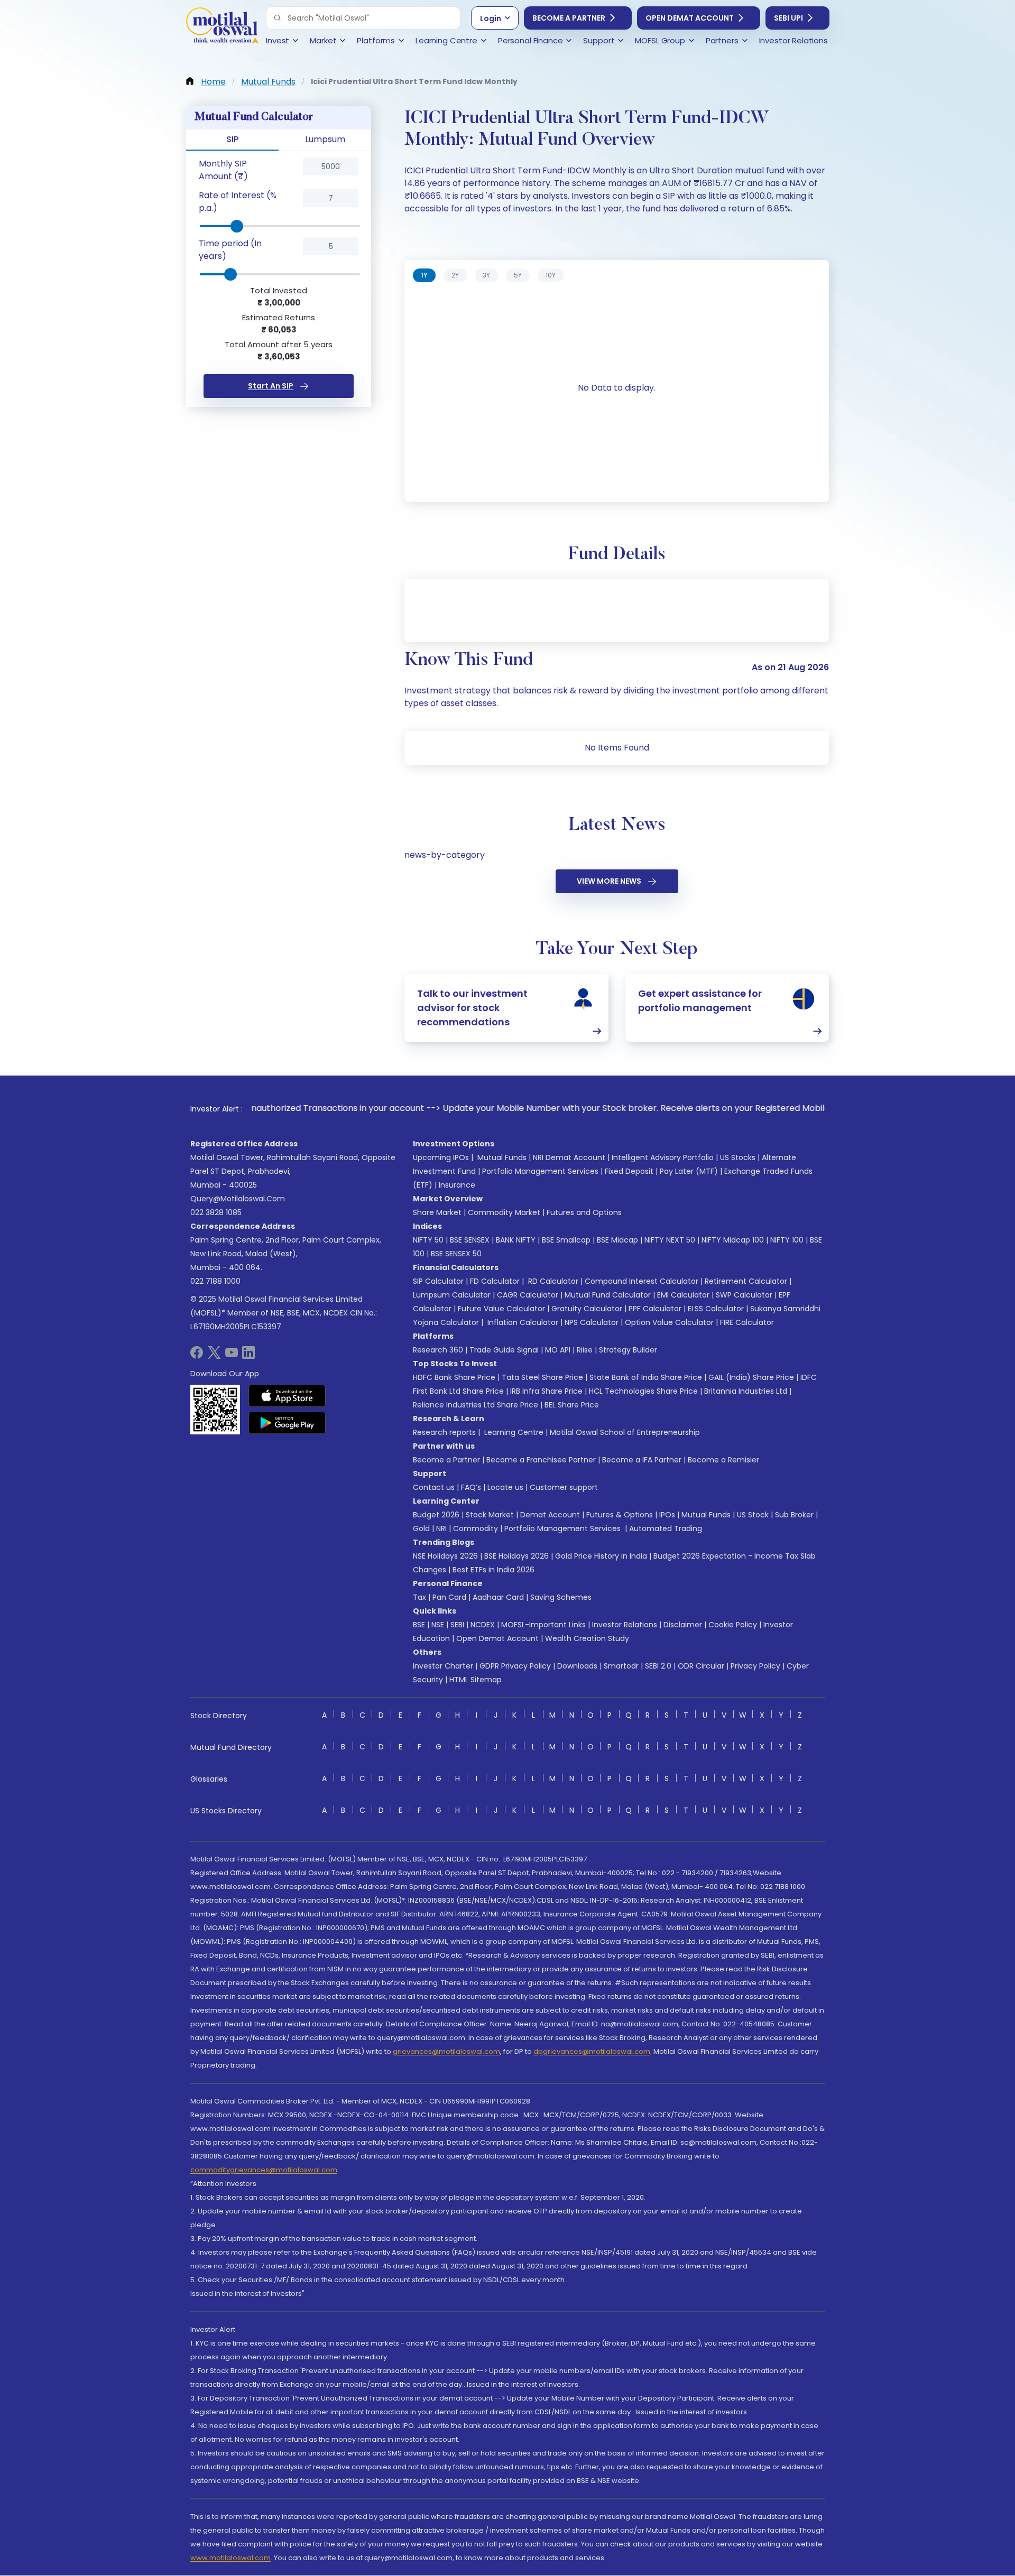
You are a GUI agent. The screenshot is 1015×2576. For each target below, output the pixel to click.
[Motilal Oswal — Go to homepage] (222, 27)
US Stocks (738, 1157)
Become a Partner (569, 18)
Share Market (437, 1212)
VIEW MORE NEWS (609, 881)
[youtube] (232, 1356)
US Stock (753, 1515)
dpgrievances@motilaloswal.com (592, 2051)
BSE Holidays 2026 (516, 1556)
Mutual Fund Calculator (608, 1295)
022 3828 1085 (216, 1212)
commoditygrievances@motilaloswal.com (264, 2170)
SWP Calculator (744, 1295)
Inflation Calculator (522, 1322)
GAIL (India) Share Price (751, 1377)
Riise (585, 1350)
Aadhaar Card (498, 1597)
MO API (558, 1350)
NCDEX (483, 1625)
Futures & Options (620, 1515)
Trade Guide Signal (504, 1350)
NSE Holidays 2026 (445, 1556)
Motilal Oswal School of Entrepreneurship (625, 1432)
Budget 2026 (436, 1515)
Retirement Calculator (746, 1281)
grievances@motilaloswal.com (446, 2051)
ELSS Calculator (716, 1309)
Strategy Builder (628, 1350)
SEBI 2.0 (658, 1666)
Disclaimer (683, 1625)
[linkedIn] (248, 1356)
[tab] (424, 275)
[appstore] (287, 1396)
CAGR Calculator (528, 1295)
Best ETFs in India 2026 (493, 1570)
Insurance (457, 1185)
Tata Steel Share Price (542, 1377)
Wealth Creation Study (587, 1638)
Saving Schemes (561, 1597)
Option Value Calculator (669, 1322)
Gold (421, 1528)
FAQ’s (471, 1487)
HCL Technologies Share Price (643, 1391)
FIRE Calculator (747, 1322)
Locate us (505, 1487)
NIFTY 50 (428, 1240)
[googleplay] (287, 1423)
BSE (419, 1625)
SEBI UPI (788, 18)
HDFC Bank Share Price (454, 1377)
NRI (441, 1528)
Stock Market (490, 1515)
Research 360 (438, 1350)
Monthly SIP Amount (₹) (223, 170)
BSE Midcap (617, 1240)
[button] (278, 18)
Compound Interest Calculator (642, 1281)
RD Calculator (552, 1281)
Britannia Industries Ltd (746, 1391)
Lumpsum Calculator (452, 1295)
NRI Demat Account (569, 1157)
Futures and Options (584, 1212)
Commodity (476, 1528)
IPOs (667, 1515)
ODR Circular (701, 1666)
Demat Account (550, 1515)
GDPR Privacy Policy (515, 1666)
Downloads (577, 1666)
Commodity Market (504, 1212)
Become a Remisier (723, 1460)
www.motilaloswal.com (230, 2558)
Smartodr (621, 1666)
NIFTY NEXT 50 (670, 1240)
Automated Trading (666, 1528)
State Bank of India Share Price (646, 1377)
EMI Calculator (683, 1295)
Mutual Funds (502, 1157)
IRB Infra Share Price (546, 1391)
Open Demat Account (690, 18)
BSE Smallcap (566, 1240)
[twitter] (214, 1356)
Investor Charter (443, 1666)
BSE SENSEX (470, 1240)
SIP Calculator (438, 1281)
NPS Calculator (592, 1322)
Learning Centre (513, 1432)
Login (491, 18)
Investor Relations (625, 1625)
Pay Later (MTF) (689, 1171)
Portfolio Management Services (540, 1171)
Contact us (434, 1487)
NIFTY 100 (787, 1240)
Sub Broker (794, 1515)
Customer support (564, 1487)
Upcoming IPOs (441, 1157)
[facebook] (197, 1356)
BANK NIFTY (516, 1240)
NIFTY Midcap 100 (733, 1240)
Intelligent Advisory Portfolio (663, 1157)
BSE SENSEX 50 (456, 1254)
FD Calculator (495, 1281)
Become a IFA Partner (642, 1460)
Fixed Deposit (629, 1171)
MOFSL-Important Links (543, 1625)
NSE (438, 1625)
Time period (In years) (230, 250)
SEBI (457, 1625)
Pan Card (449, 1597)
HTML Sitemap (476, 1680)
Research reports (444, 1432)
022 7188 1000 (215, 1281)
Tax (419, 1597)
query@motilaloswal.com (238, 1199)
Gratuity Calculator (587, 1309)
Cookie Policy (733, 1625)
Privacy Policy (755, 1666)
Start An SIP (271, 386)
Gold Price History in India (601, 1556)
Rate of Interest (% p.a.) (238, 202)
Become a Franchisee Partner (541, 1460)
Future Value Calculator (501, 1309)
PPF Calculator (655, 1309)
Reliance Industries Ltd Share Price (476, 1405)
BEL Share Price (572, 1405)
